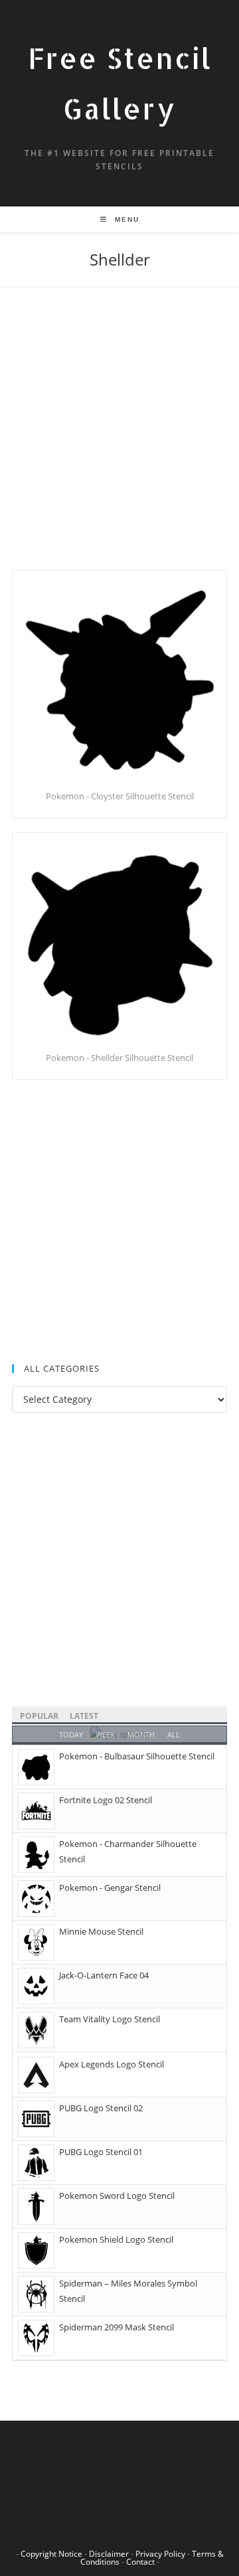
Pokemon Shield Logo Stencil (116, 2239)
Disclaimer (109, 2554)
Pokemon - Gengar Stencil (110, 1888)
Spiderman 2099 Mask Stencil (117, 2327)
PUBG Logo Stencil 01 (101, 2152)
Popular (39, 1716)
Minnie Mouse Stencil (101, 1931)
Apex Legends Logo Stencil (112, 2064)
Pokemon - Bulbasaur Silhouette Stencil (137, 1756)
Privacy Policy (160, 2554)
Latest (84, 1716)
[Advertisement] (119, 445)
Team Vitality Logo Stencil (110, 2019)
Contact (140, 2562)
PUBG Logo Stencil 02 (101, 2108)
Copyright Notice (51, 2554)
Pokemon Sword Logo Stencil (117, 2196)
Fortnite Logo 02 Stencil (106, 1800)
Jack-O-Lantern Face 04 (104, 1975)
